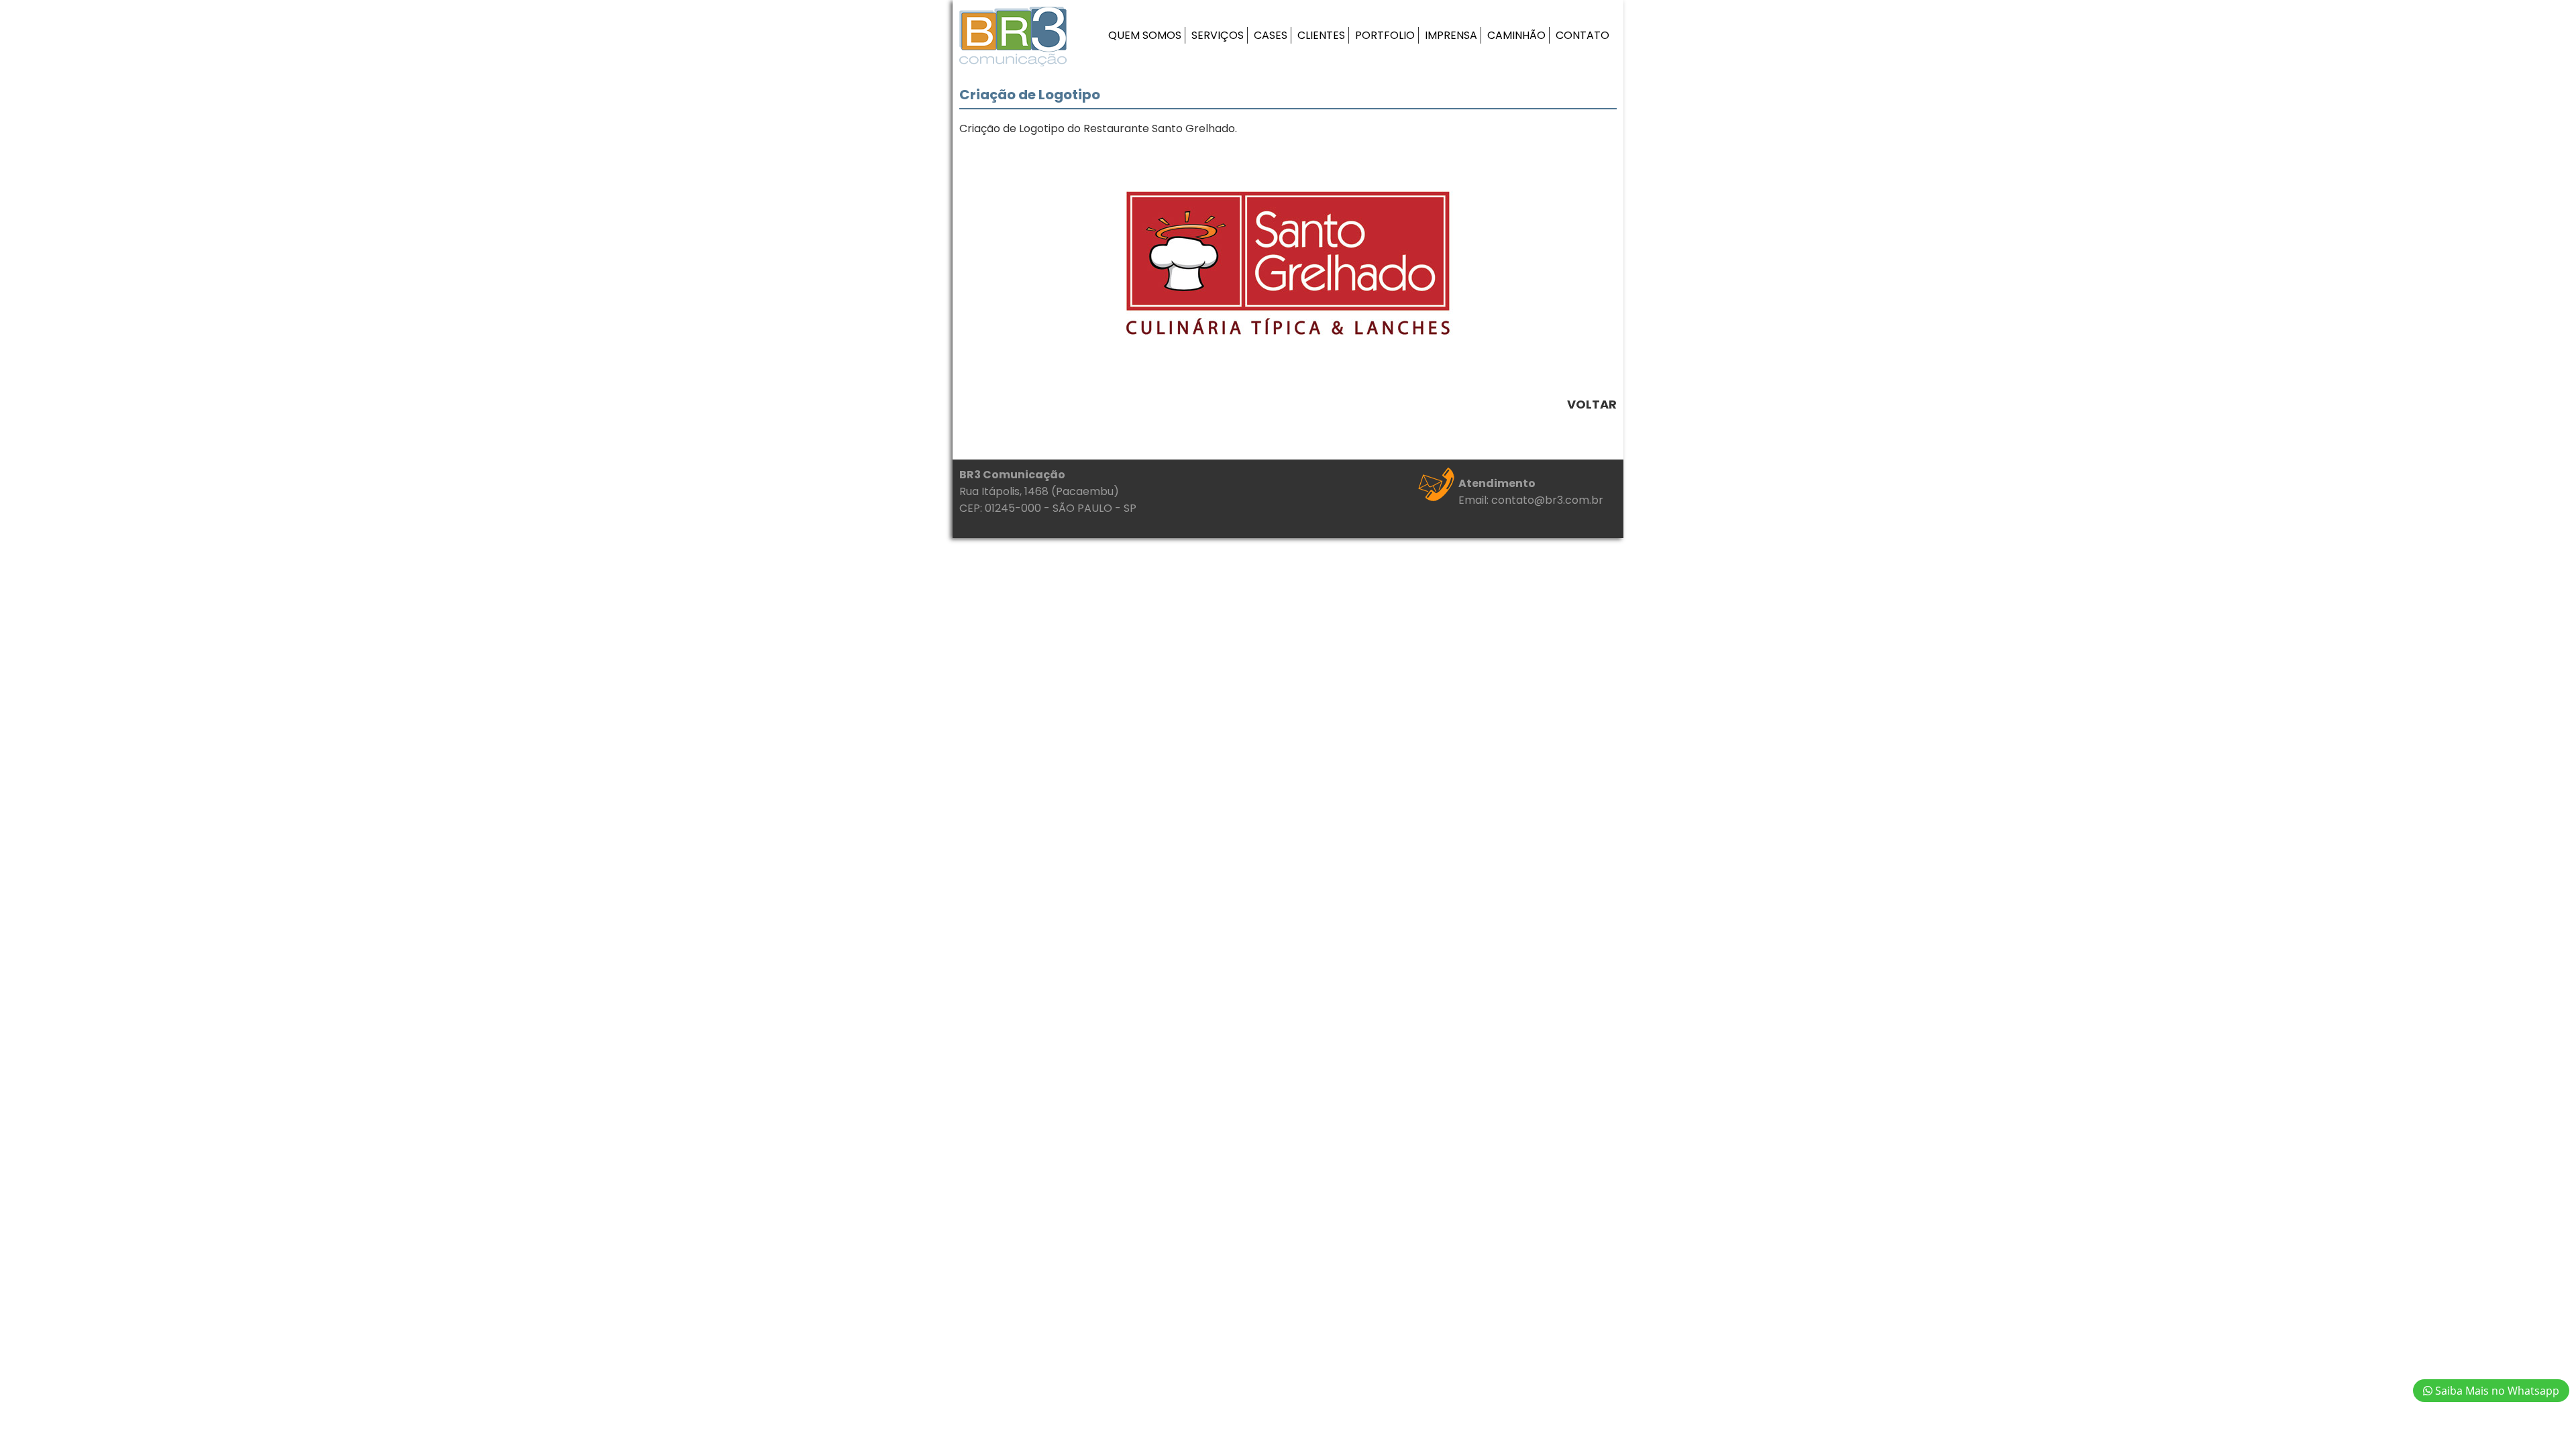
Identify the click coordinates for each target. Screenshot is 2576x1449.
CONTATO (1582, 35)
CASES (1271, 35)
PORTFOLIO (1385, 35)
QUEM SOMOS (1145, 35)
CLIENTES (1321, 35)
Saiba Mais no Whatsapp (2496, 1391)
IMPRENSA (1451, 35)
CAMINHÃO (1516, 35)
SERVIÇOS (1218, 35)
